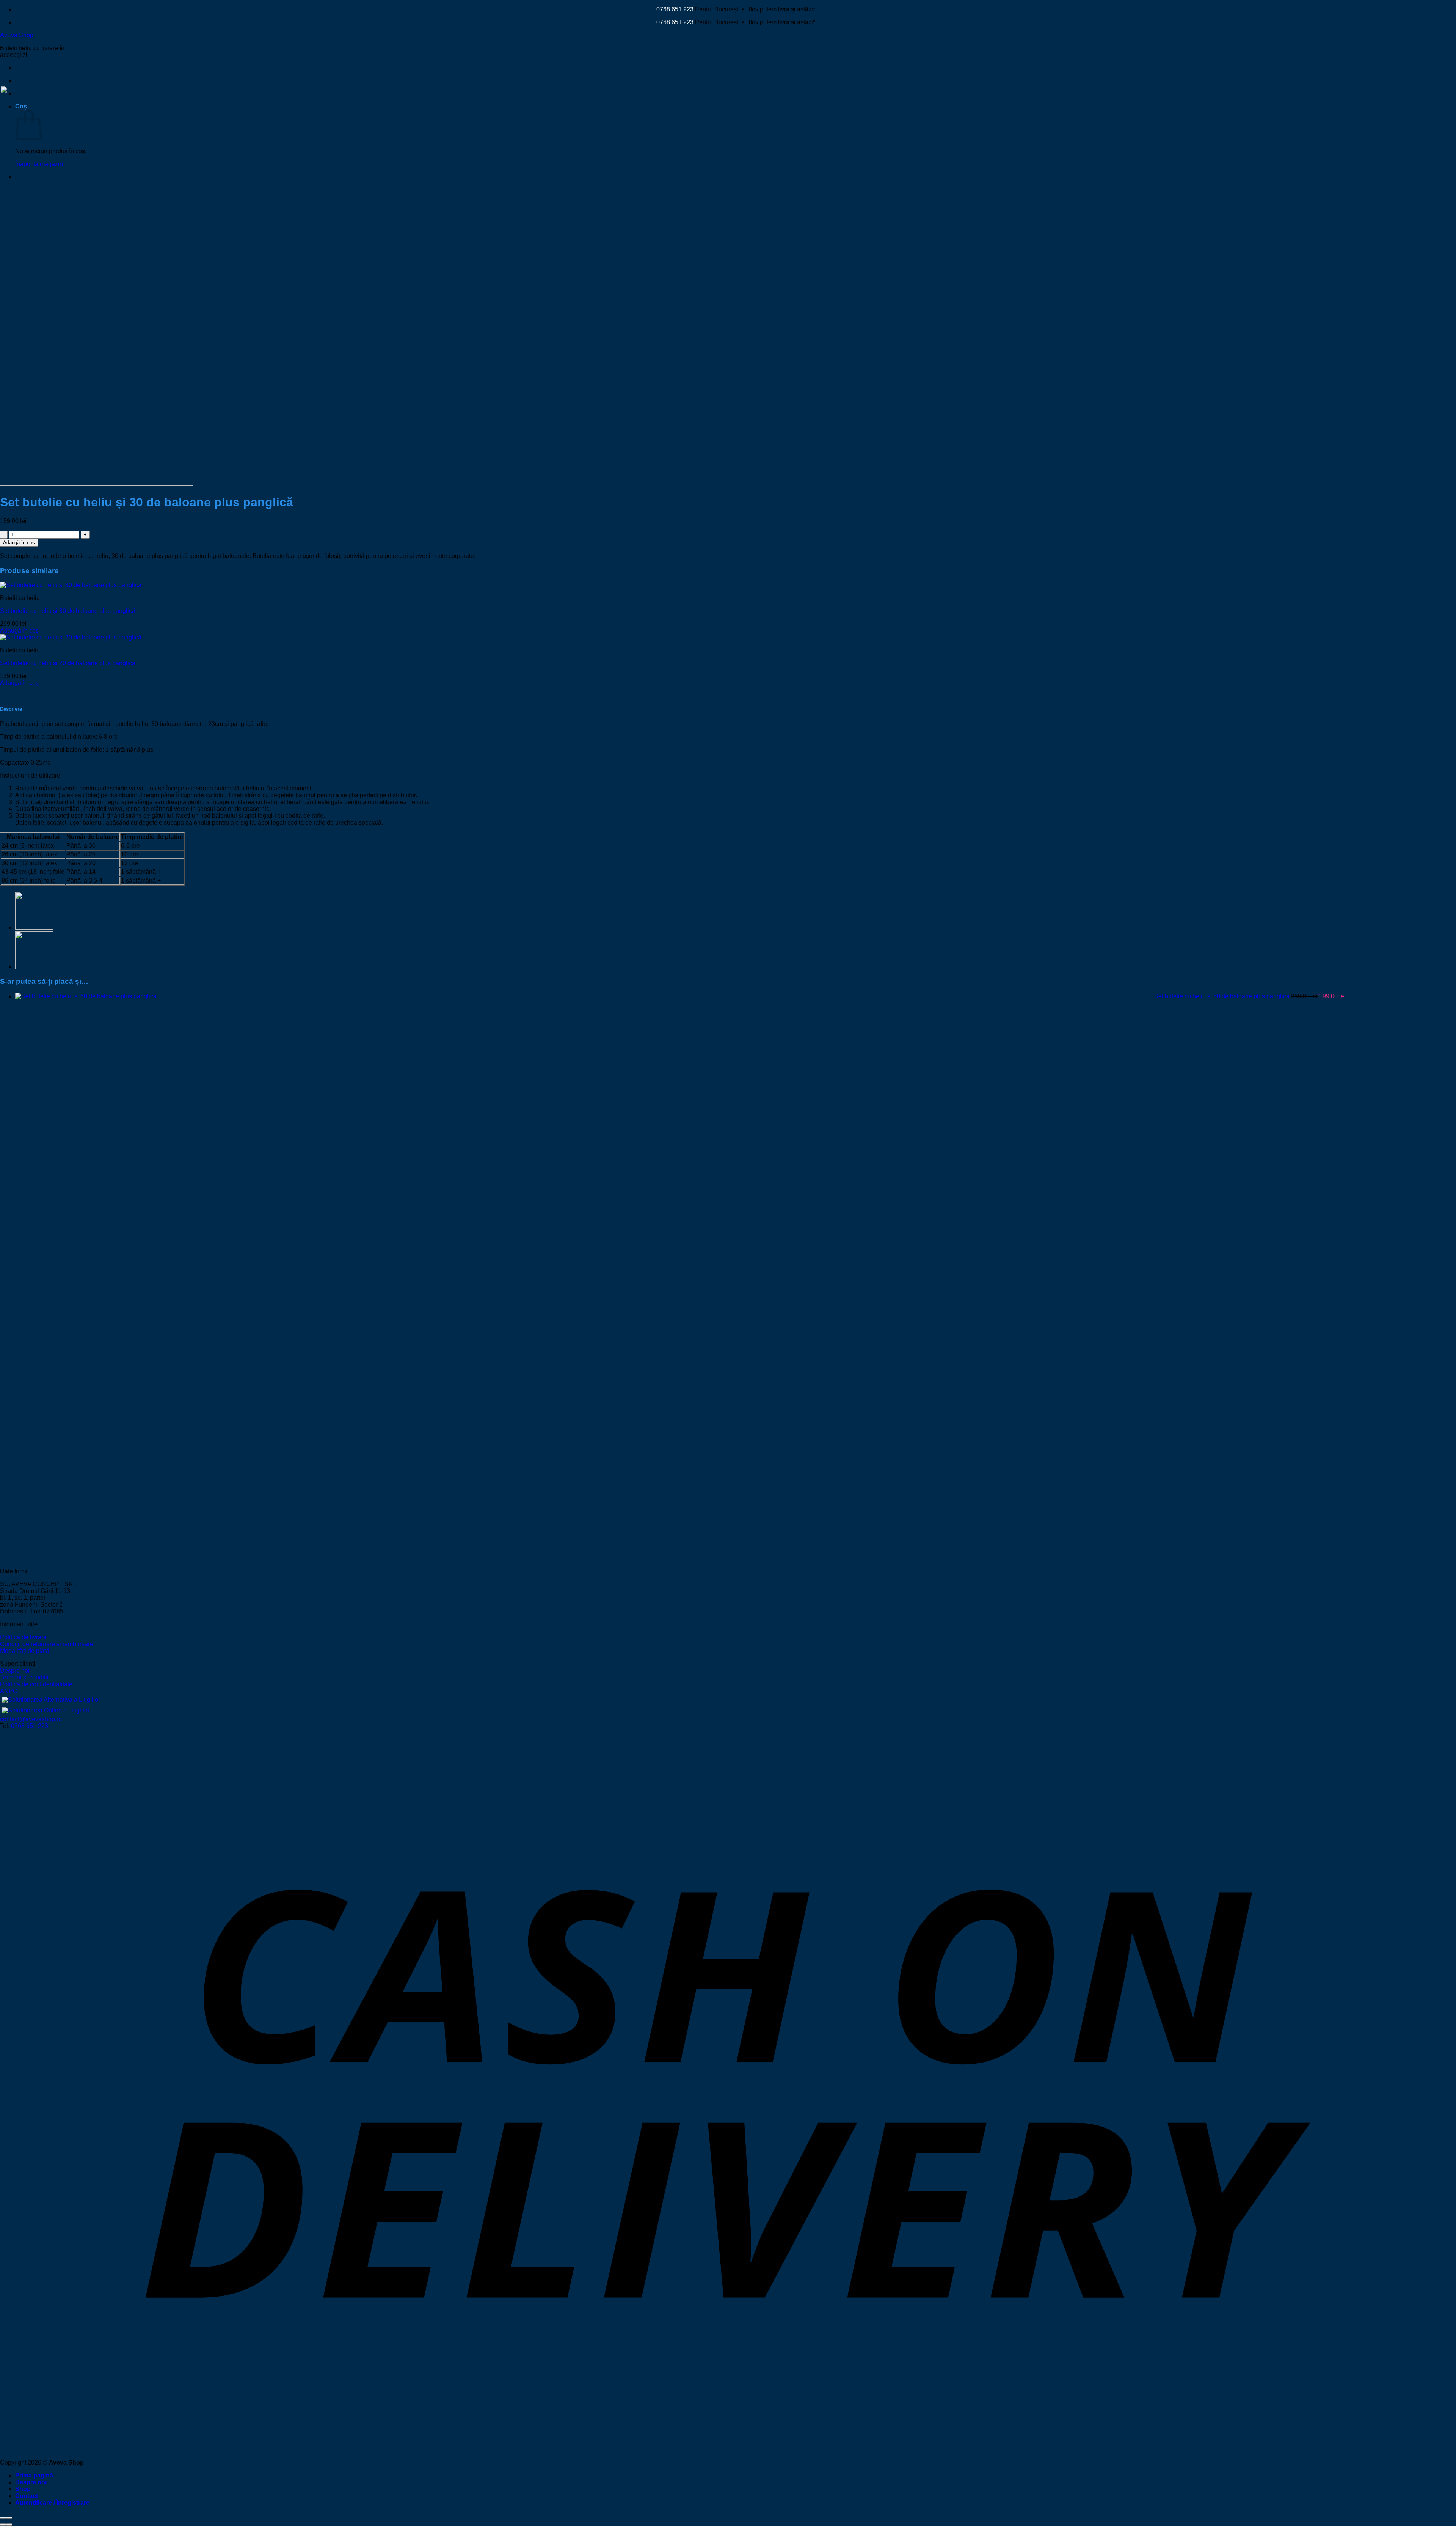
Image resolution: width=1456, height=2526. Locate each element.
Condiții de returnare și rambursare (47, 1644)
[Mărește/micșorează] (9, 2518)
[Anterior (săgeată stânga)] (3, 2524)
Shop (23, 2489)
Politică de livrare (23, 1637)
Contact (27, 2496)
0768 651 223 (675, 9)
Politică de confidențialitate (36, 1684)
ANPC (9, 1691)
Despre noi (15, 1671)
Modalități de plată (25, 1651)
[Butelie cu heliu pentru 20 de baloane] (34, 928)
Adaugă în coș (19, 543)
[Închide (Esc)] (3, 2518)
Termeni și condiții (24, 1677)
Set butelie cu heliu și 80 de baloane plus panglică (68, 611)
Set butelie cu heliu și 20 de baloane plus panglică (68, 663)
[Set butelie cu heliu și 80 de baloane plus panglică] (71, 585)
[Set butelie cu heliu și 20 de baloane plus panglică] (71, 637)
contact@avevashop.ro (31, 1719)
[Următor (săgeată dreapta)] (9, 2524)
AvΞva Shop (17, 35)
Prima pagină (34, 2475)
